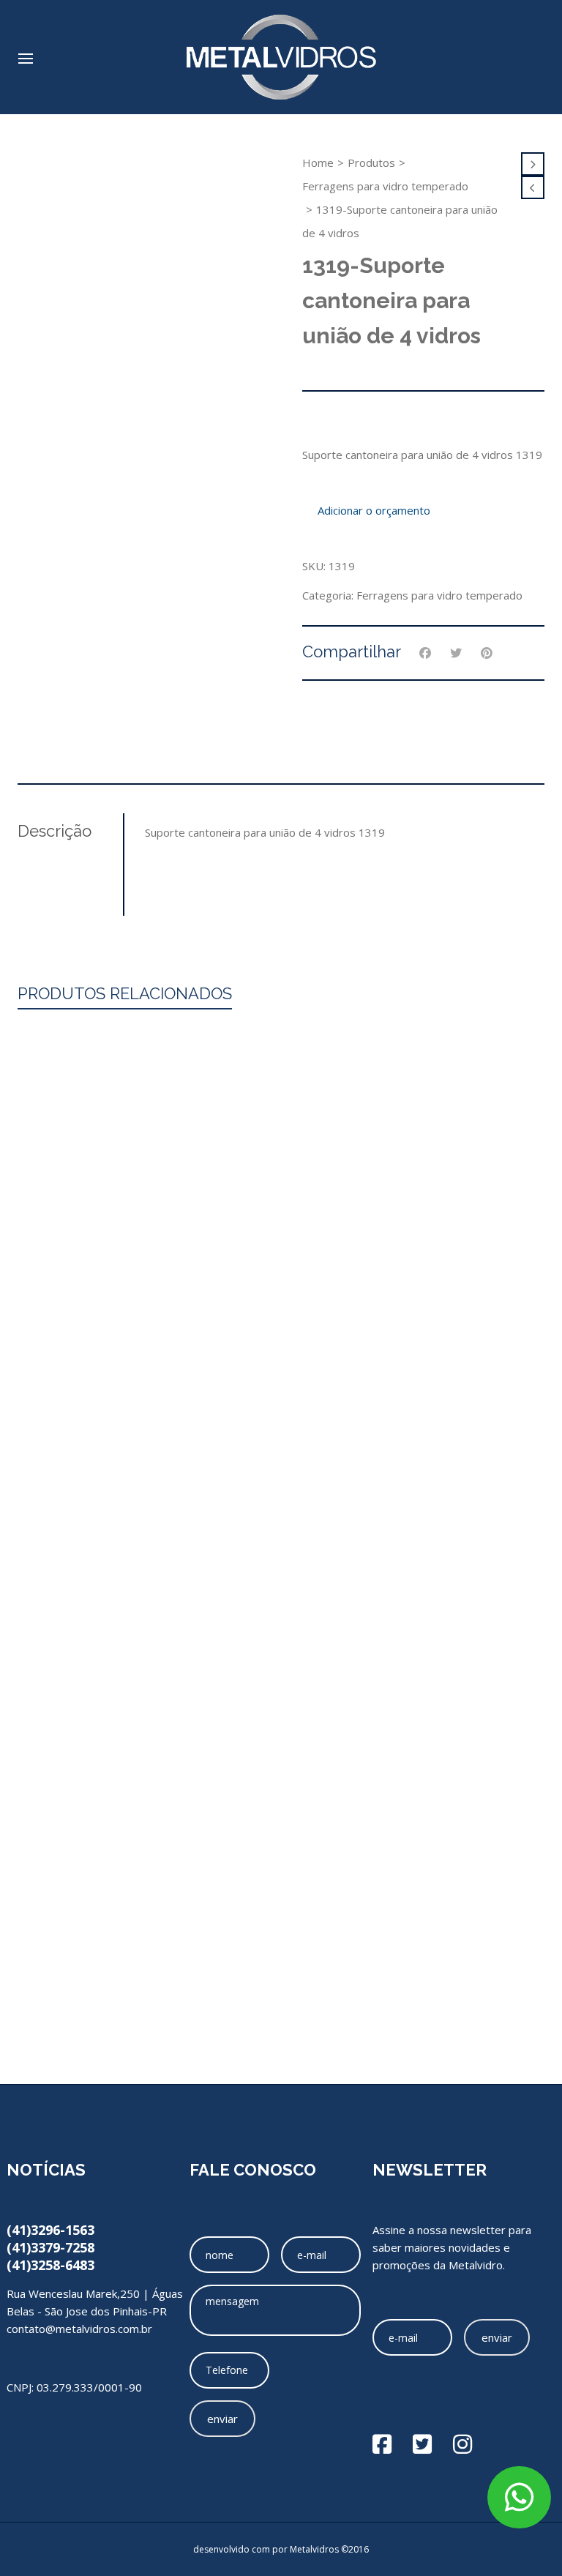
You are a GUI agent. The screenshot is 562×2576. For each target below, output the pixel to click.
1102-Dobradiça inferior (281, 1806)
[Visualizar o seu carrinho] (537, 52)
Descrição (55, 831)
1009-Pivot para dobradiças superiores (281, 1914)
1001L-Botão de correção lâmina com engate (281, 2023)
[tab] (70, 831)
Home (318, 163)
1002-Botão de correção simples (281, 1697)
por (281, 2549)
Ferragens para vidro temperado (385, 186)
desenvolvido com (233, 2549)
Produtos (371, 163)
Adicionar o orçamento (374, 510)
